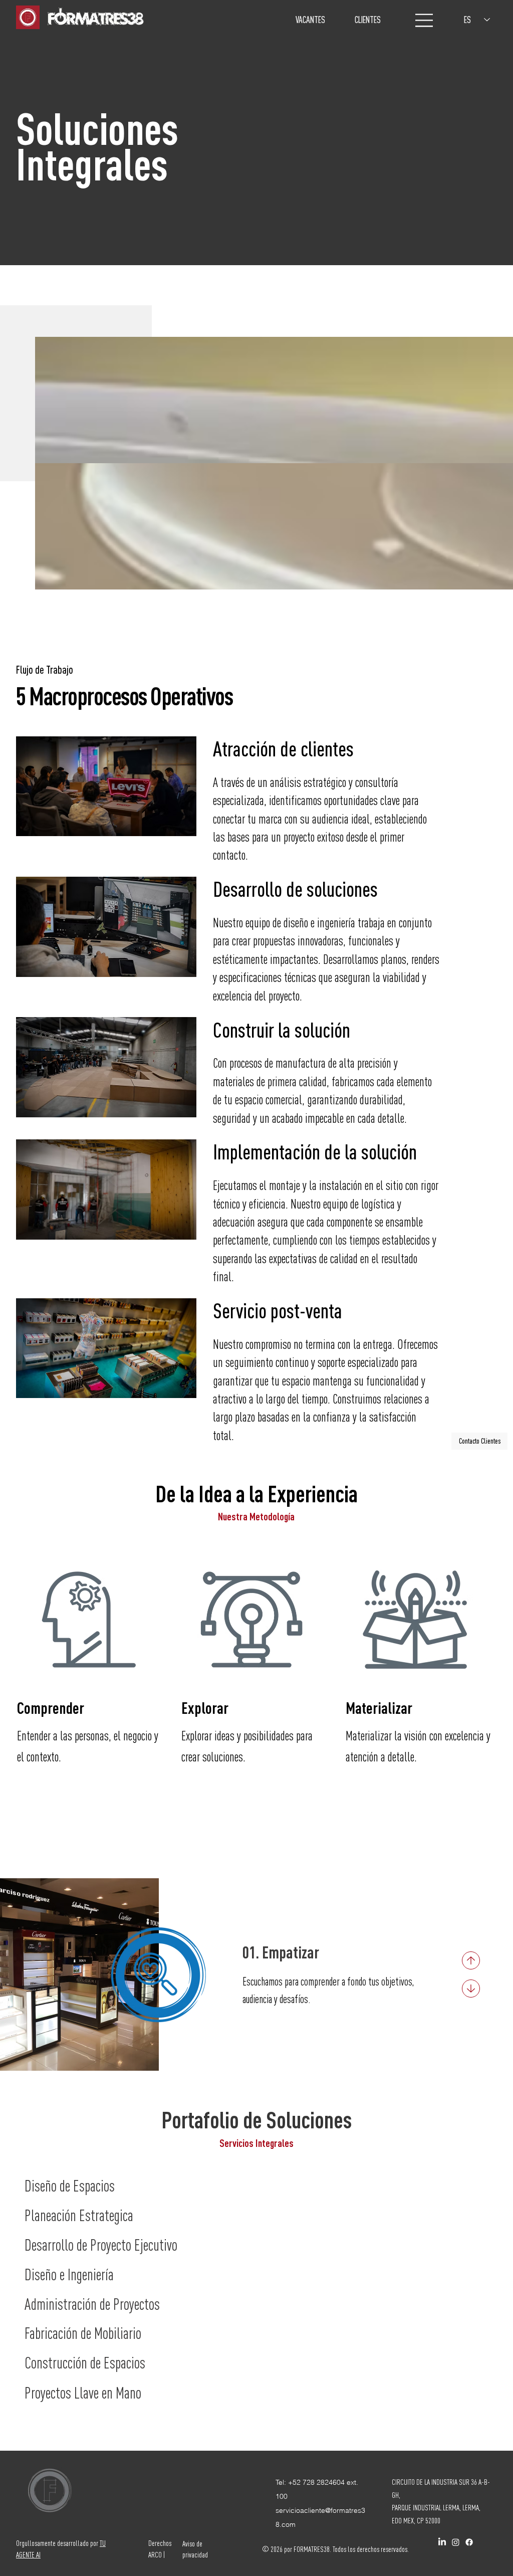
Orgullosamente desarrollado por (58, 2543)
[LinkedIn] (442, 2542)
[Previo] (471, 1960)
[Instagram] (456, 2542)
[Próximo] (471, 1989)
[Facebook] (469, 2542)
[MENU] (425, 20)
